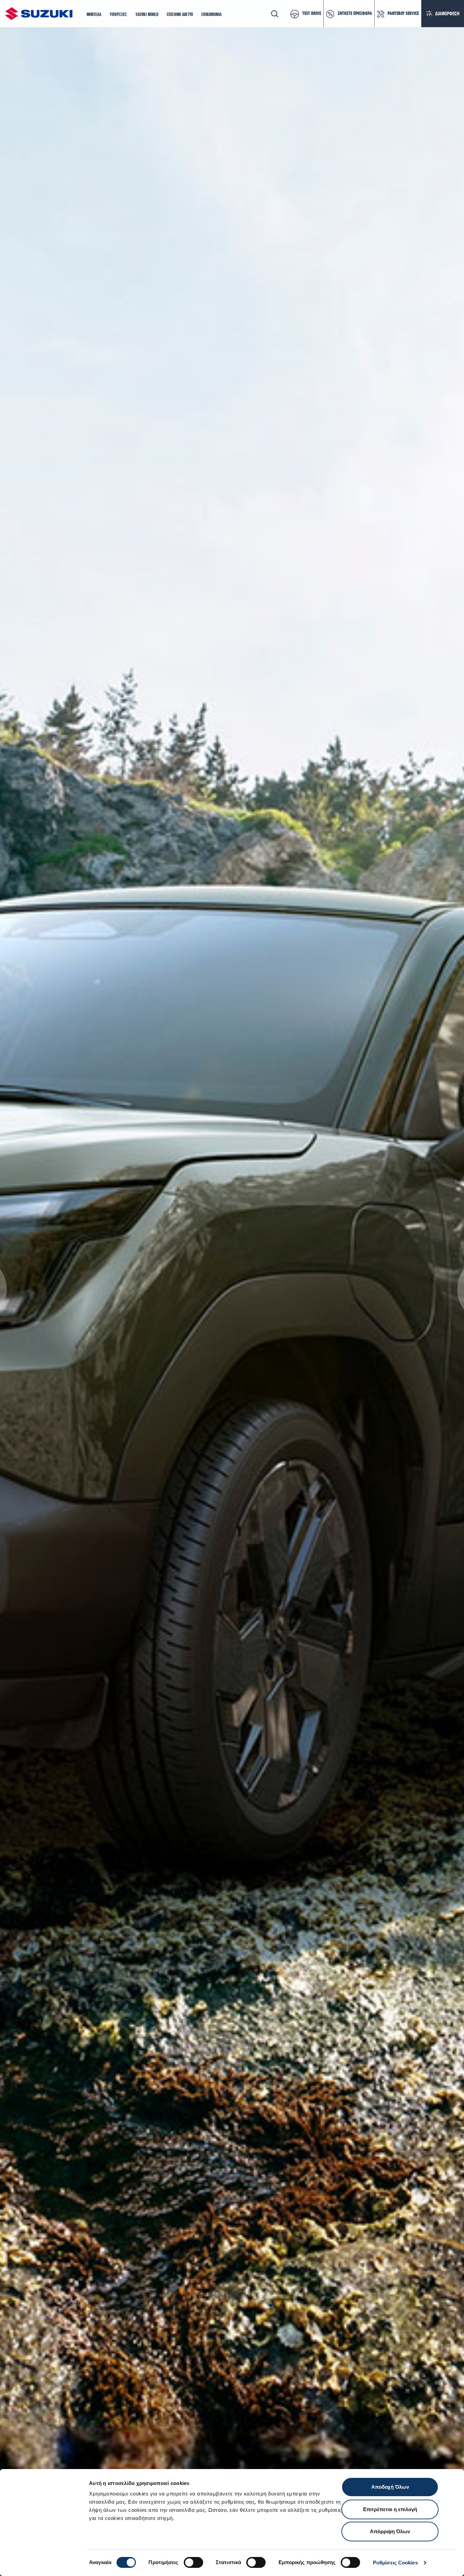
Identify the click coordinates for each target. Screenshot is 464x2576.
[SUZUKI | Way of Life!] (39, 14)
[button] (94, 15)
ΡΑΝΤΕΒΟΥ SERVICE (403, 14)
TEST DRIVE (312, 14)
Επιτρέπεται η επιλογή (390, 2509)
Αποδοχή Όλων (390, 2487)
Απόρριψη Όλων (390, 2531)
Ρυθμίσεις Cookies (395, 2563)
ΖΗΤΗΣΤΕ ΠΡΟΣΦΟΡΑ (355, 14)
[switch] (193, 2562)
